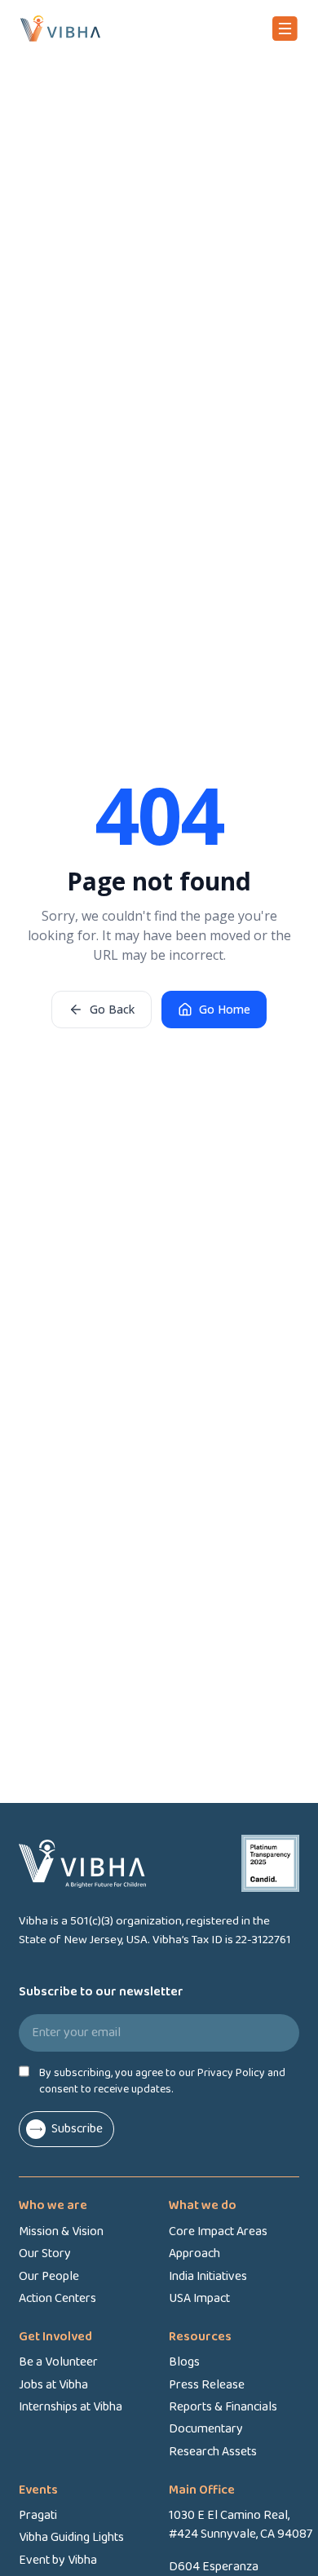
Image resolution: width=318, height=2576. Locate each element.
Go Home (225, 1009)
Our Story (45, 2253)
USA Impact (199, 2298)
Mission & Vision (61, 2231)
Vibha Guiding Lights (71, 2537)
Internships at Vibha (71, 2407)
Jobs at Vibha (53, 2385)
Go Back (112, 1009)
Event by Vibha (58, 2560)
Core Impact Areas (218, 2231)
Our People (49, 2276)
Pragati (38, 2515)
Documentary (206, 2429)
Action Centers (57, 2298)
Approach (194, 2253)
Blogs (184, 2362)
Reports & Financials (223, 2407)
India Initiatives (208, 2276)
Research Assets (213, 2452)
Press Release (207, 2385)
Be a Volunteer (58, 2362)
